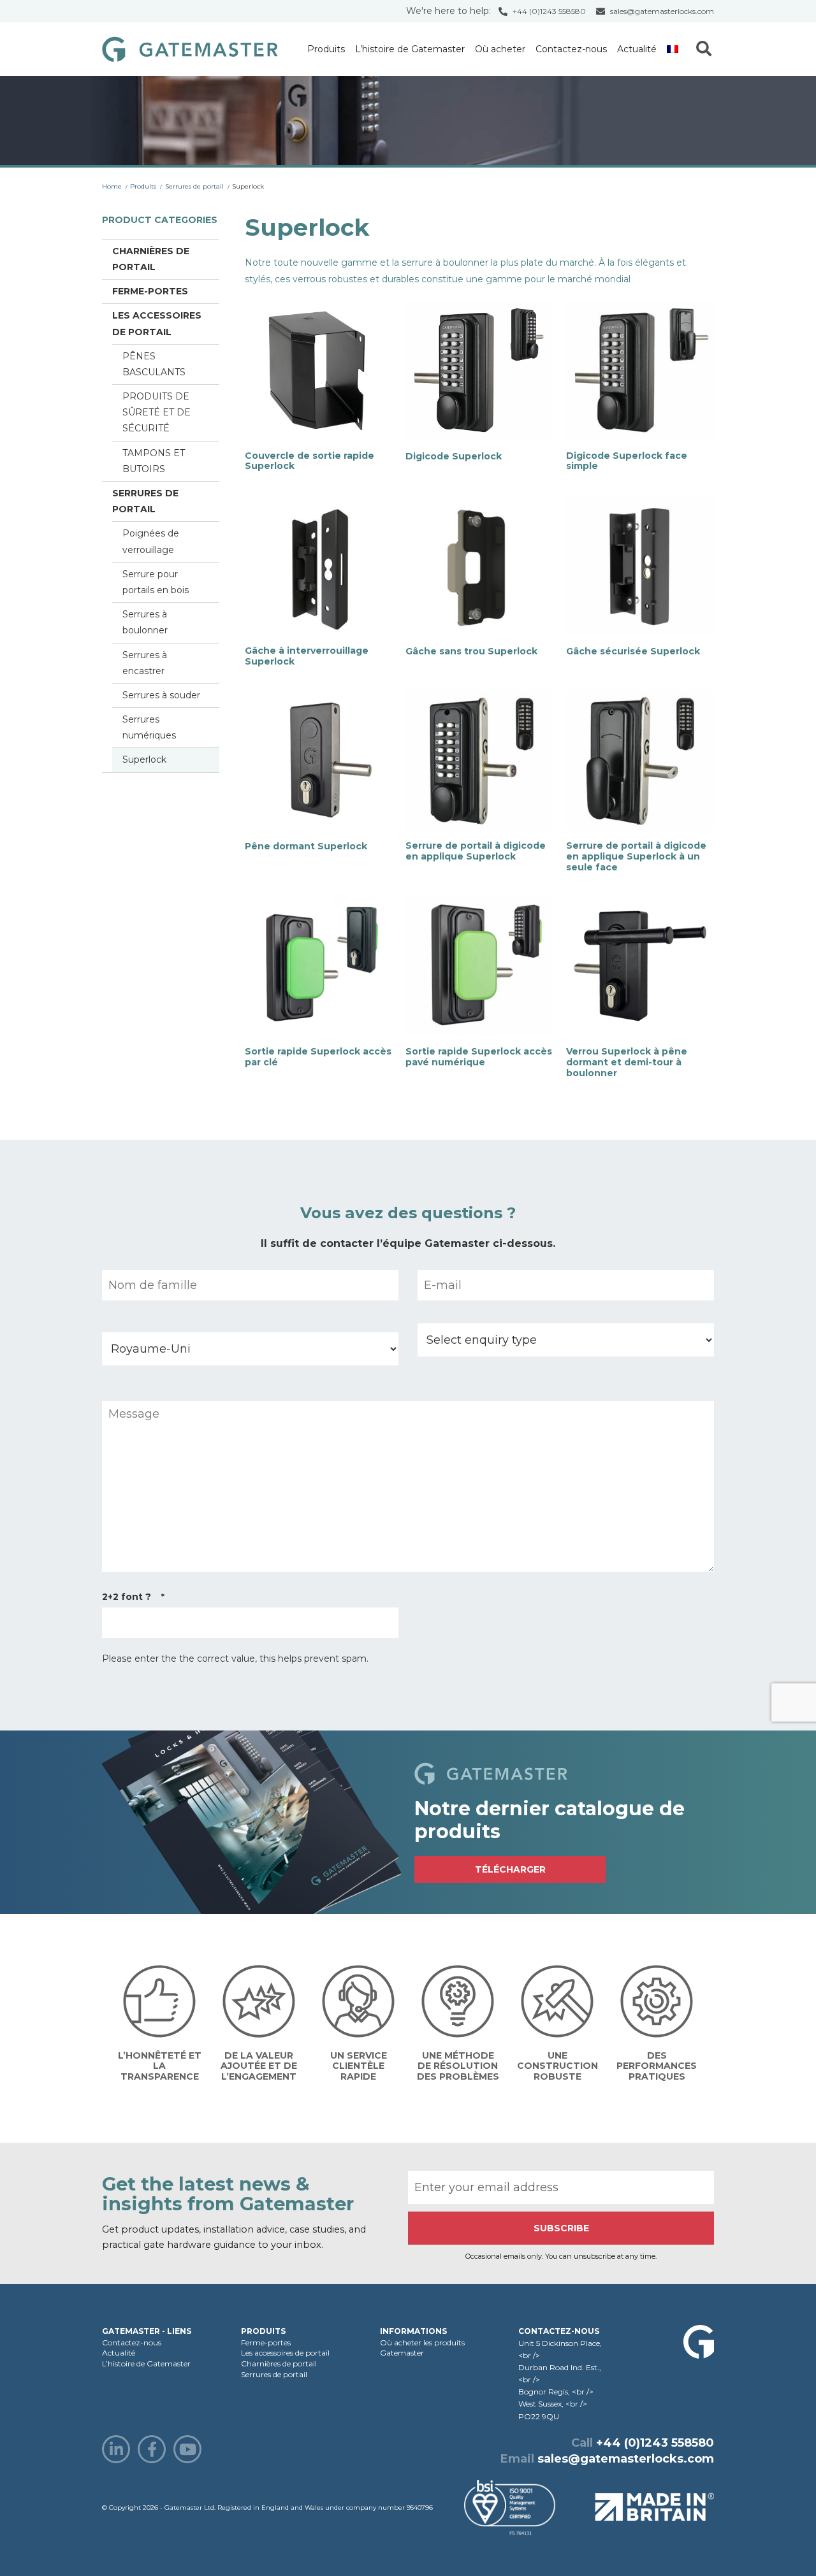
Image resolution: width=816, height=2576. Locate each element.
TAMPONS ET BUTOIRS (154, 461)
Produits (326, 49)
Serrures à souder (161, 695)
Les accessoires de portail (157, 323)
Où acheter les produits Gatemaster (422, 2348)
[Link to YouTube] (187, 2449)
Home (112, 186)
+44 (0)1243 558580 (549, 11)
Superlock (144, 759)
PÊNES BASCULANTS (154, 364)
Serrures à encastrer (145, 663)
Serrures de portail (194, 186)
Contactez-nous (571, 49)
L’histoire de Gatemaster (410, 49)
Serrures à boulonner (145, 622)
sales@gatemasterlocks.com (662, 11)
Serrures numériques (149, 727)
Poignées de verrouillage (151, 541)
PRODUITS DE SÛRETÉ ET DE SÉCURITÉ (157, 412)
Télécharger (510, 1869)
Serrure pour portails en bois (156, 582)
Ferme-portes (150, 291)
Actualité (637, 49)
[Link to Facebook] (152, 2449)
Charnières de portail (151, 259)
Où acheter (500, 49)
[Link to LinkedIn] (116, 2449)
